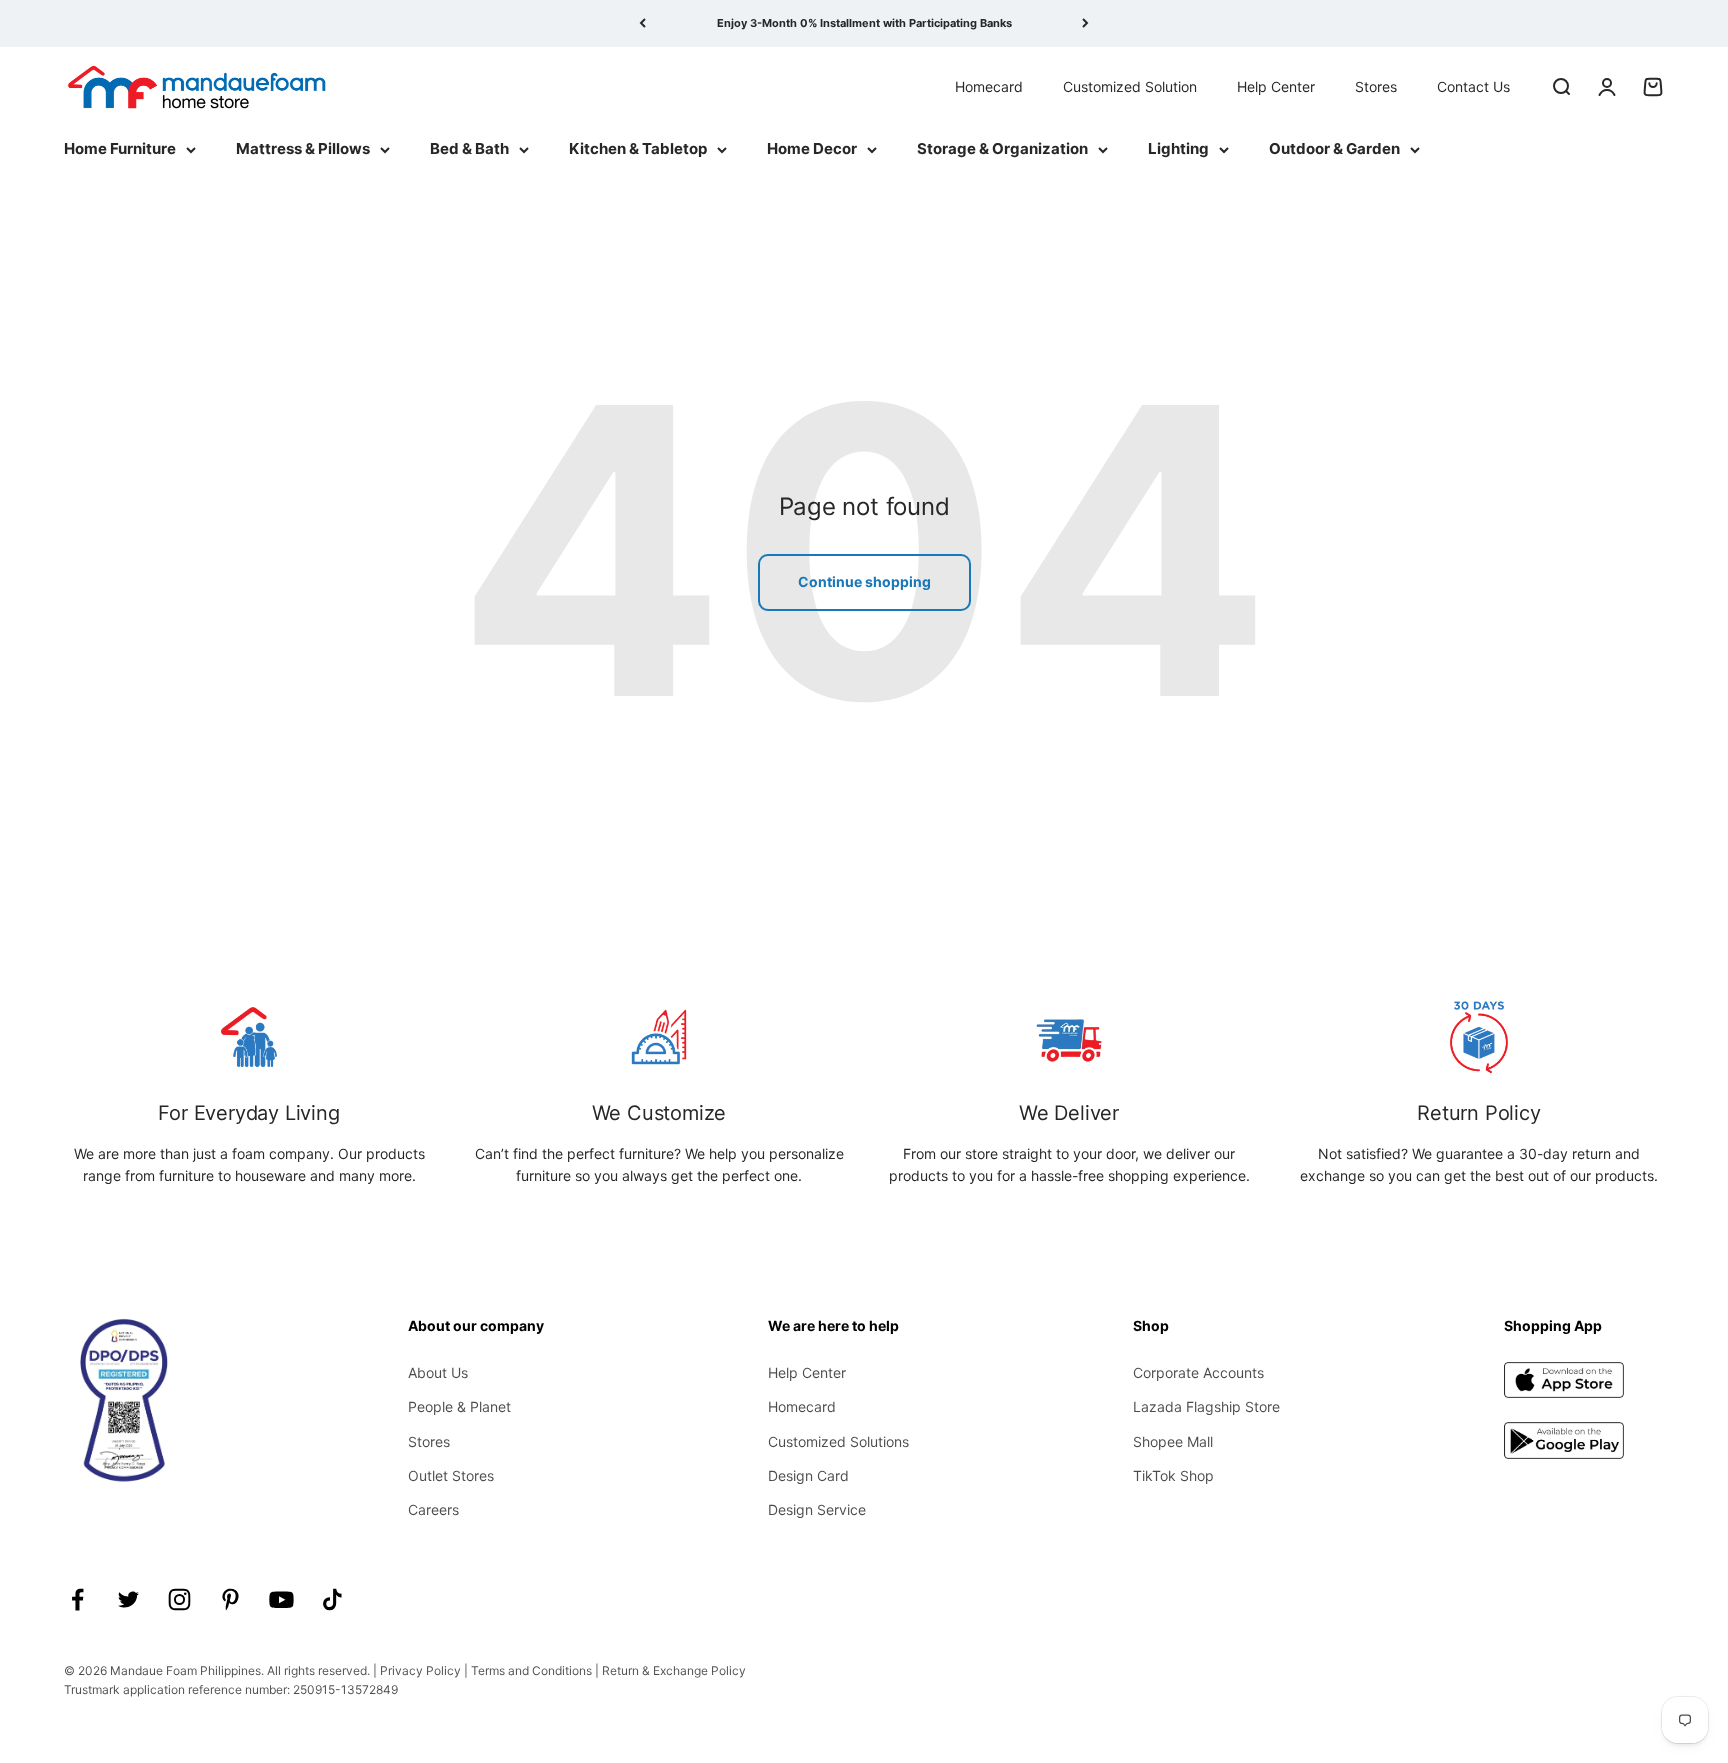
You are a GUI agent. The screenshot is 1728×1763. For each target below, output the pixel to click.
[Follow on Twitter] (128, 1599)
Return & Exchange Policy (674, 1670)
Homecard (989, 85)
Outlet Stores (451, 1475)
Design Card (808, 1475)
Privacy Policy (420, 1670)
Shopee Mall (1173, 1441)
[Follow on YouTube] (281, 1599)
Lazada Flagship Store (1206, 1406)
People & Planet (459, 1406)
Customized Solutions (838, 1441)
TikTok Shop (1173, 1475)
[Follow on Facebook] (77, 1599)
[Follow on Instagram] (179, 1599)
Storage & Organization (1002, 148)
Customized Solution (1130, 85)
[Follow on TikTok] (332, 1599)
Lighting (1178, 148)
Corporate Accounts (1198, 1372)
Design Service (817, 1509)
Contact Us (1473, 85)
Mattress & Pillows (303, 148)
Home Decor (812, 148)
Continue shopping (864, 581)
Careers (433, 1509)
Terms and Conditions (531, 1670)
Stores (1376, 85)
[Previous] (642, 23)
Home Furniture (120, 148)
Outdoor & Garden (1334, 148)
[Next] (1085, 23)
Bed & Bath (469, 148)
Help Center (1276, 85)
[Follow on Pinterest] (230, 1599)
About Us (438, 1372)
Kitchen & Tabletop (638, 148)
